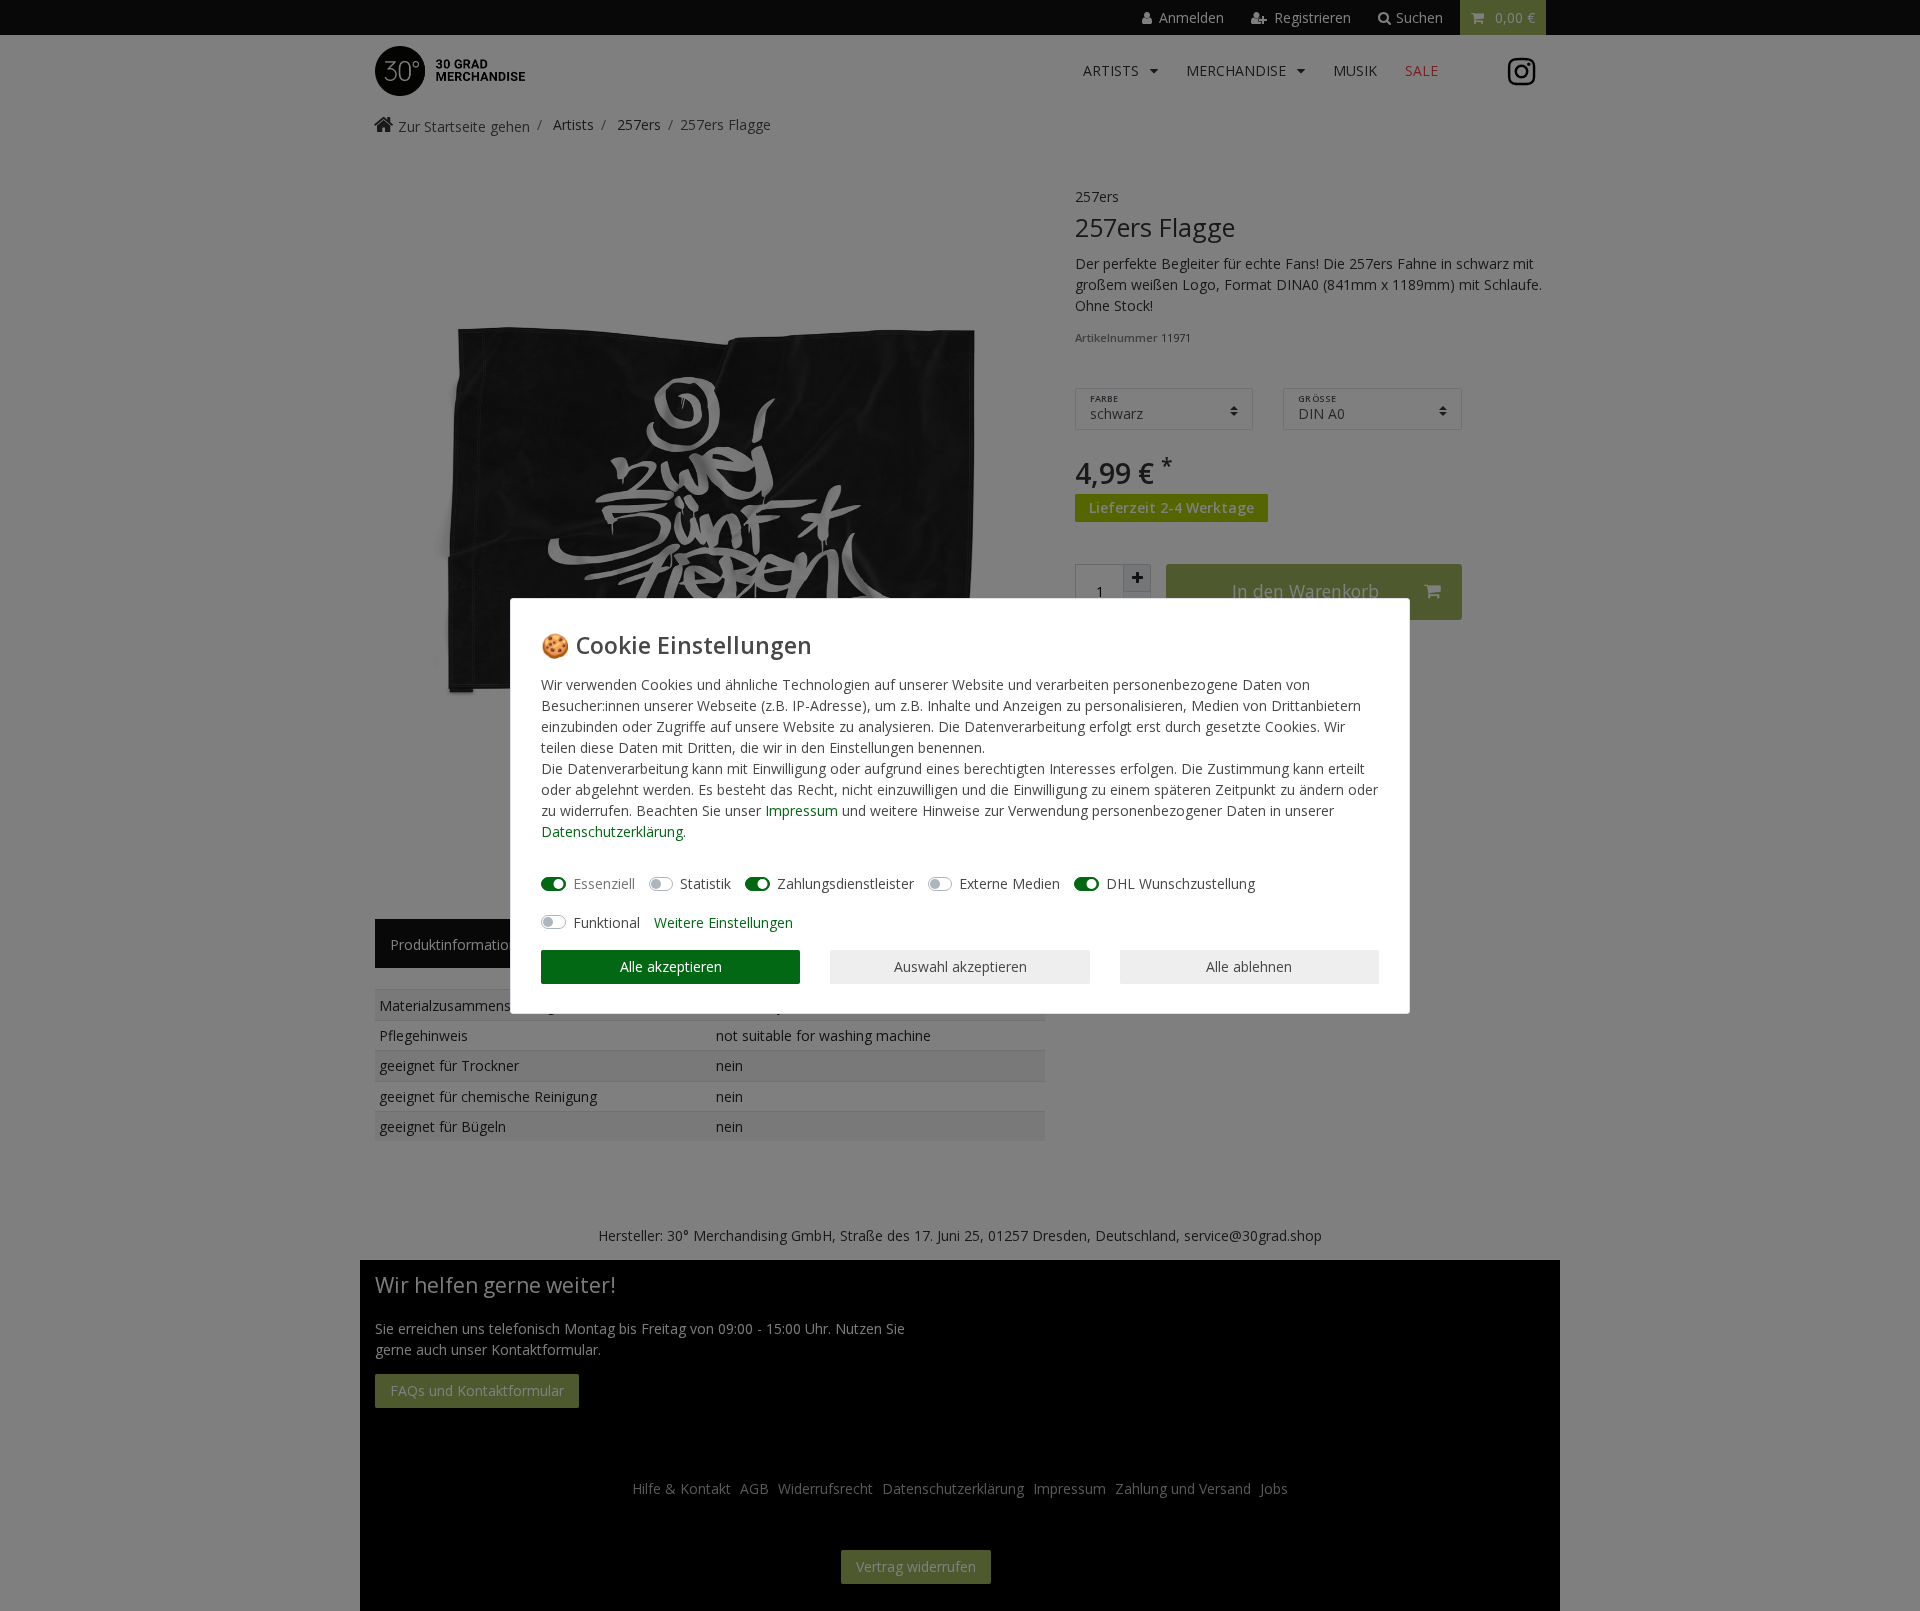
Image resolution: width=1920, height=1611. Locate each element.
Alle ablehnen (1249, 966)
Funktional (606, 922)
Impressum (801, 810)
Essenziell (604, 883)
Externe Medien (1009, 883)
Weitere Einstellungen (723, 922)
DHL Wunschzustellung (1180, 883)
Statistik (705, 883)
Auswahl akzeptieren (960, 966)
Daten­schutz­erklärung (612, 831)
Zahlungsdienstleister (845, 883)
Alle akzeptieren (671, 966)
